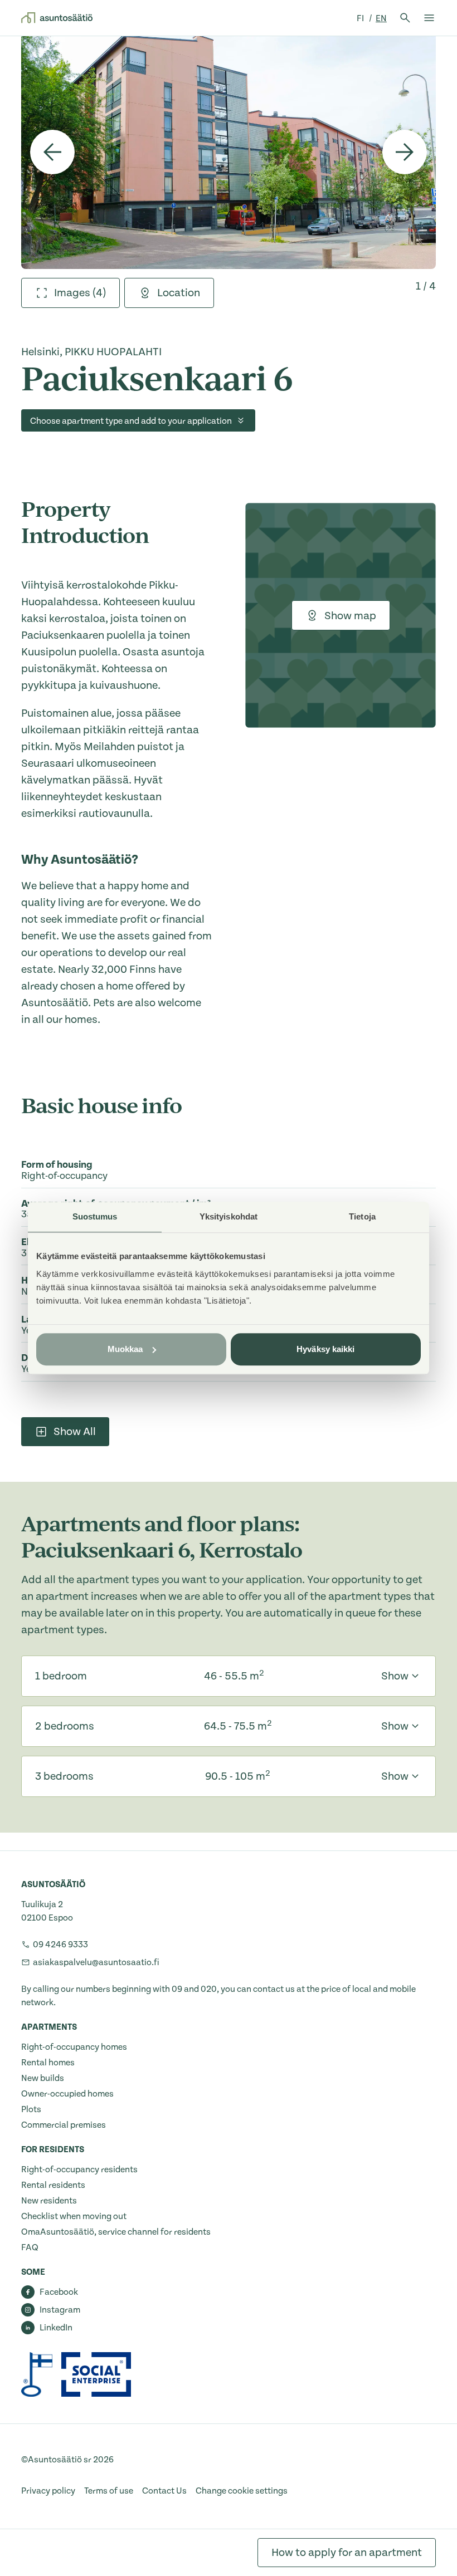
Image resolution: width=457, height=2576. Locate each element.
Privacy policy (48, 2491)
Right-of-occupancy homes (74, 2047)
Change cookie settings (242, 2491)
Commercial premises (64, 2125)
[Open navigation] (429, 18)
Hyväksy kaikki (325, 1349)
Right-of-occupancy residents (79, 2169)
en (381, 18)
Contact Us (164, 2491)
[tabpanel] (229, 152)
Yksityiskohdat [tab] (229, 1216)
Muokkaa (125, 1349)
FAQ (30, 2247)
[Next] (405, 152)
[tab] (71, 293)
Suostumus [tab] (95, 1216)
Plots (31, 2109)
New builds (43, 2078)
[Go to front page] (57, 18)
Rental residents (53, 2185)
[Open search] (405, 18)
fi (361, 18)
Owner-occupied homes (67, 2094)
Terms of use (109, 2491)
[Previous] (52, 152)
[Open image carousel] (229, 152)
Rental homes (48, 2063)
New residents (49, 2201)
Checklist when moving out (74, 2216)
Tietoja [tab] (362, 1216)
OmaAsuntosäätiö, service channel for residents (116, 2232)
